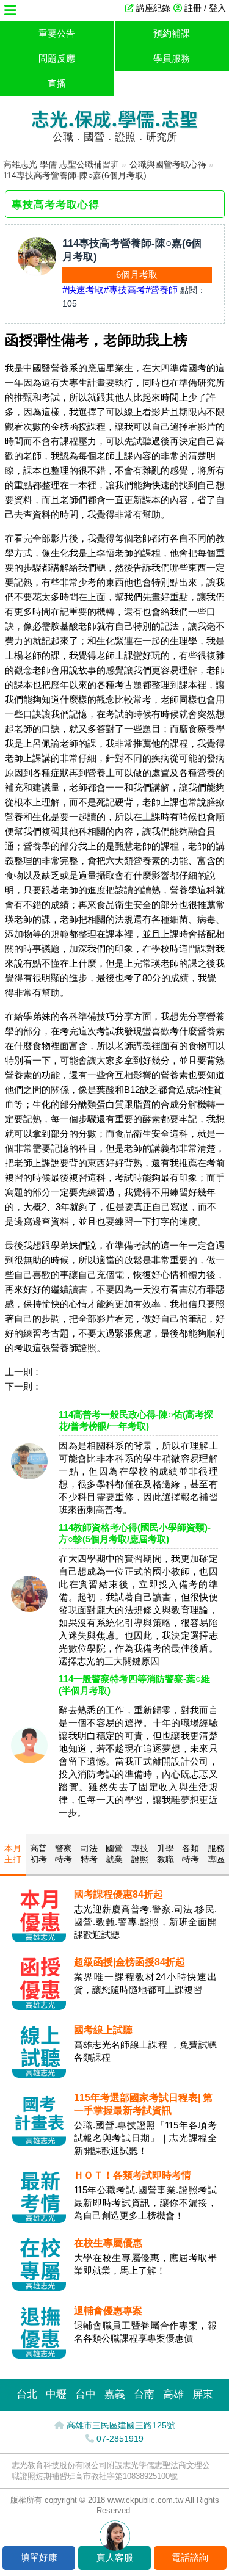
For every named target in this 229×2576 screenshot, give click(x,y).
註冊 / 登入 (205, 8)
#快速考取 (83, 290)
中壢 (56, 2394)
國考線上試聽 (103, 2030)
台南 (144, 2394)
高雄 (173, 2394)
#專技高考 (125, 290)
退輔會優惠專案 (108, 2311)
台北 (27, 2394)
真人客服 (115, 2557)
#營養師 (162, 290)
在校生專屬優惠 (108, 2243)
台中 (85, 2394)
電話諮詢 (190, 2557)
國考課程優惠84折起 (118, 1894)
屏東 (203, 2394)
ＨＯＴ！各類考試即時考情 (133, 2175)
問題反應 (57, 58)
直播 (57, 83)
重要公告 (57, 33)
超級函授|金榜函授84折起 (129, 1962)
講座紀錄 (153, 8)
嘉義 (115, 2394)
